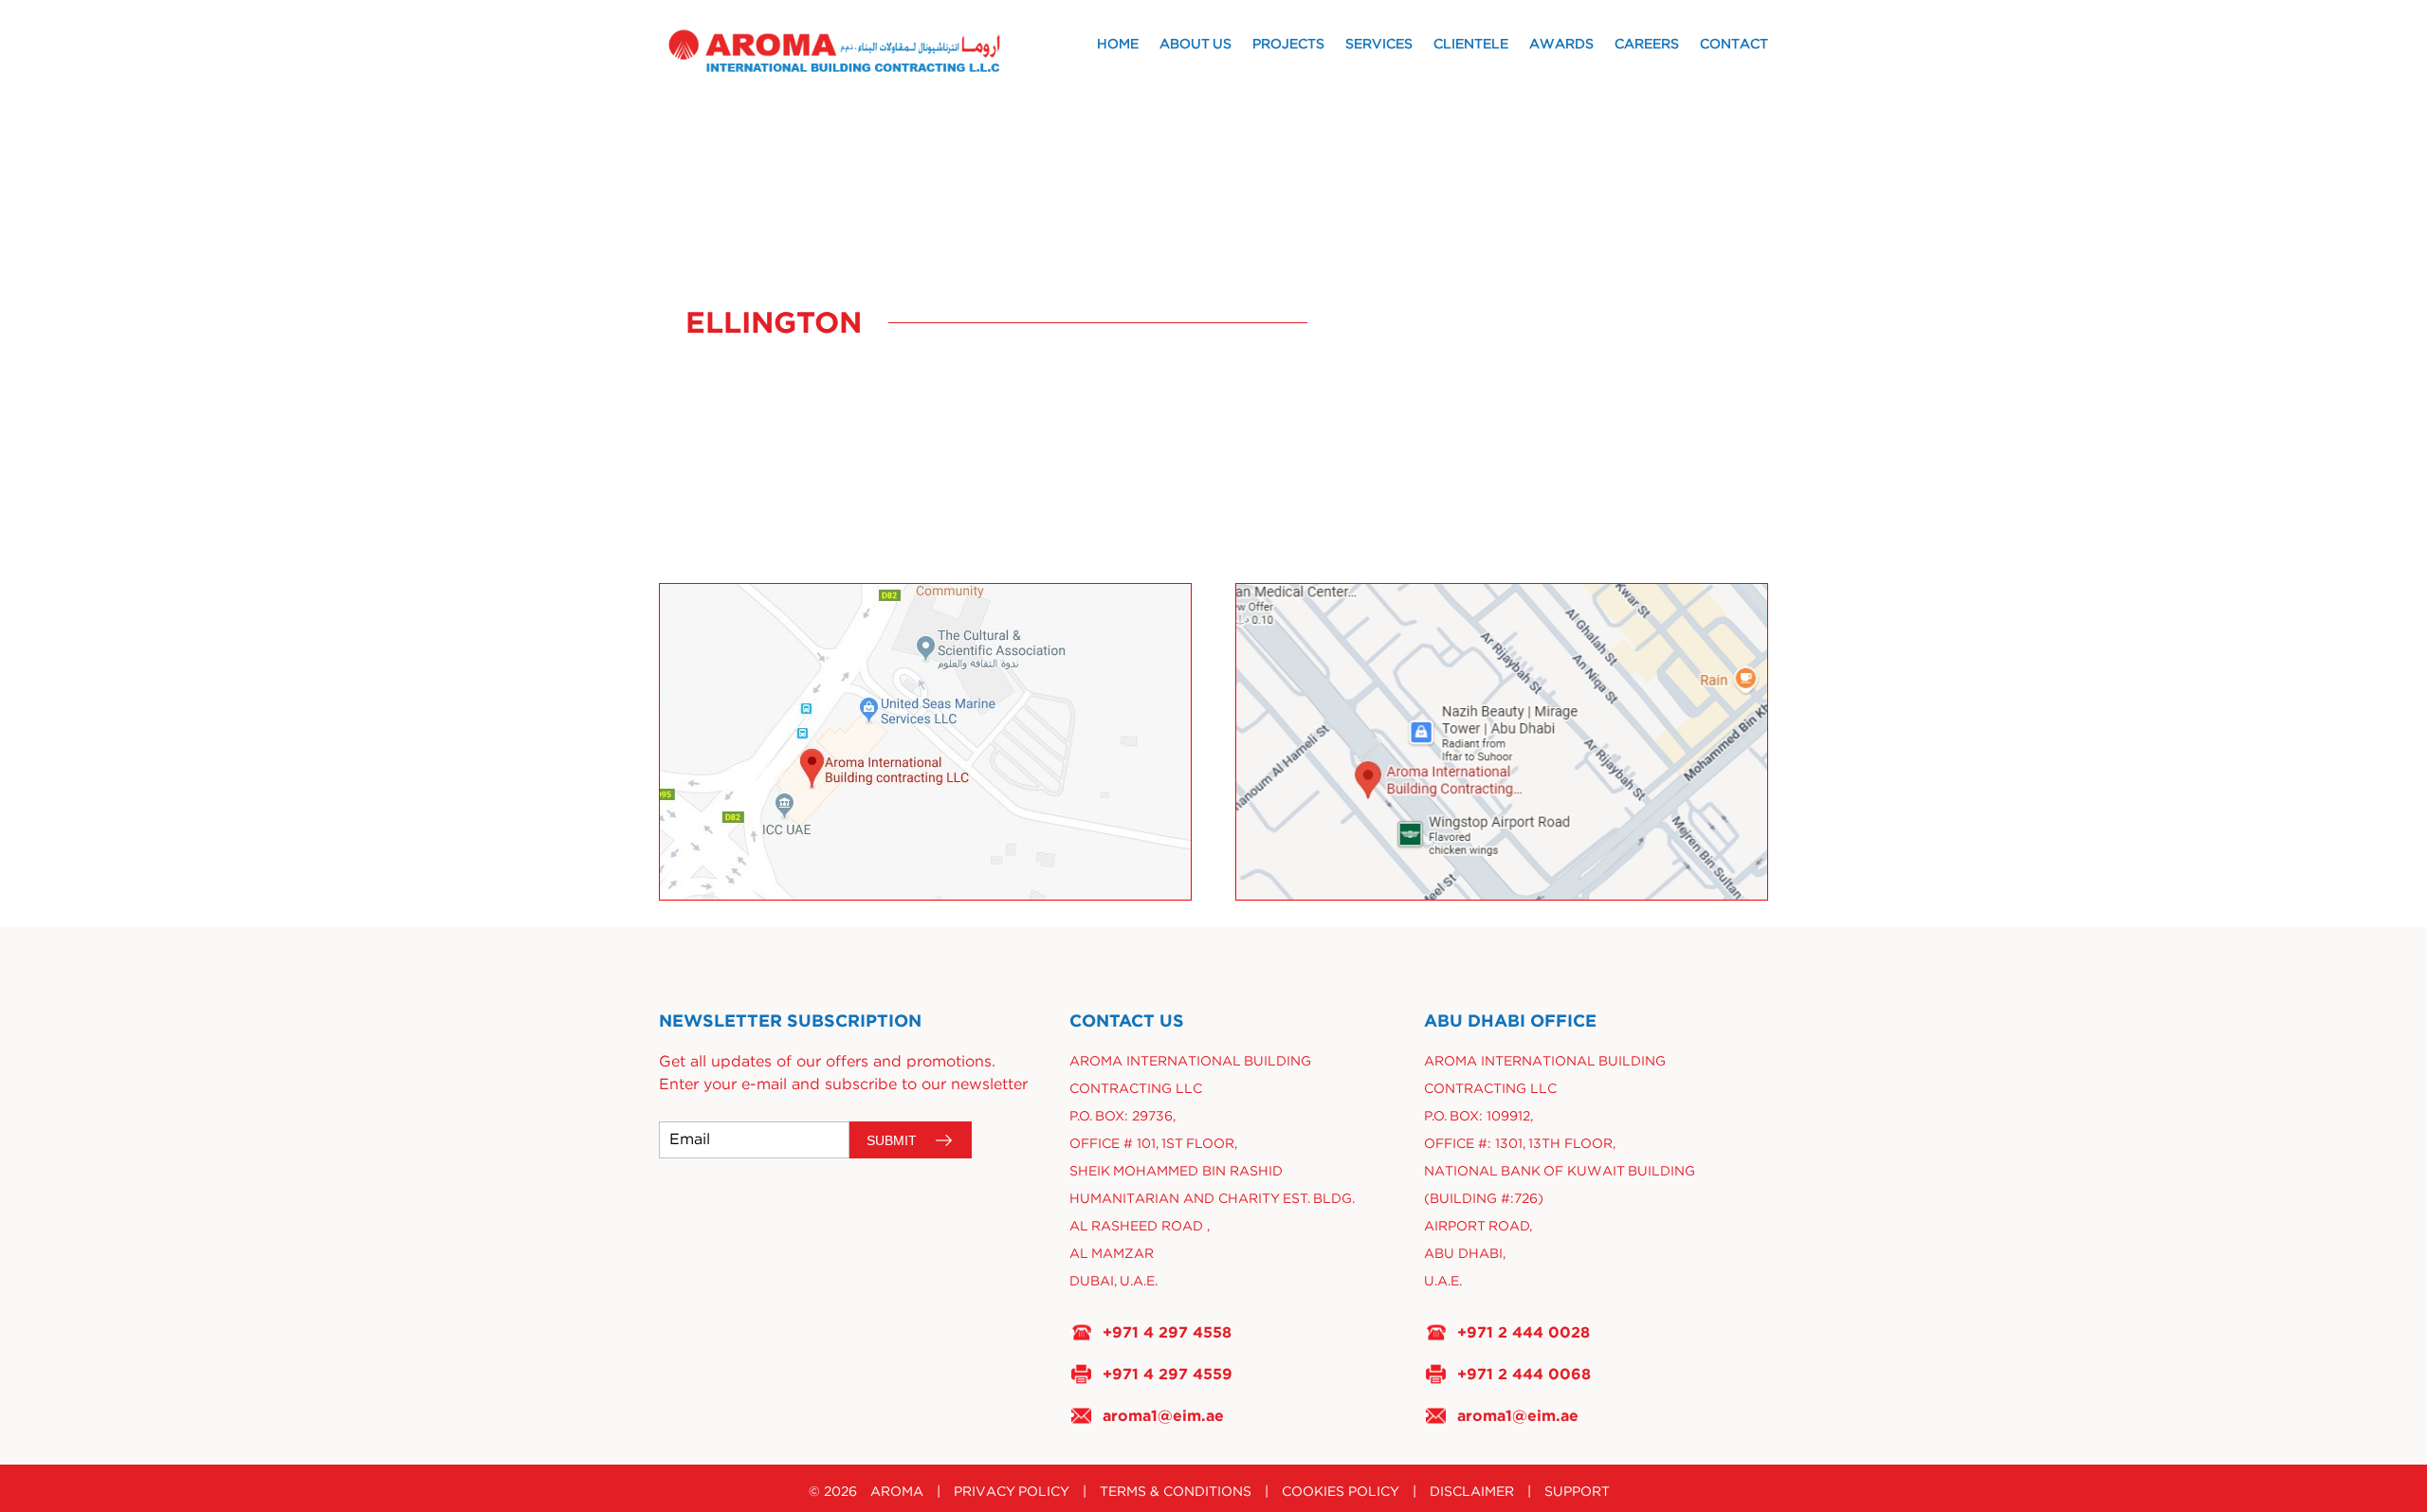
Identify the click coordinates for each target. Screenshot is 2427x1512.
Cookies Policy (1341, 1492)
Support (1577, 1492)
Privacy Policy (1012, 1492)
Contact (1734, 45)
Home (1118, 45)
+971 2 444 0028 (1524, 1332)
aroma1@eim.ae (1163, 1415)
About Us (1195, 45)
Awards (1561, 45)
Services (1379, 45)
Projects (1288, 45)
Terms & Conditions (1176, 1492)
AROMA (897, 1492)
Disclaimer (1472, 1492)
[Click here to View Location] (925, 742)
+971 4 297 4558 (1167, 1332)
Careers (1647, 45)
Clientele (1471, 45)
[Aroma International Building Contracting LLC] (865, 51)
